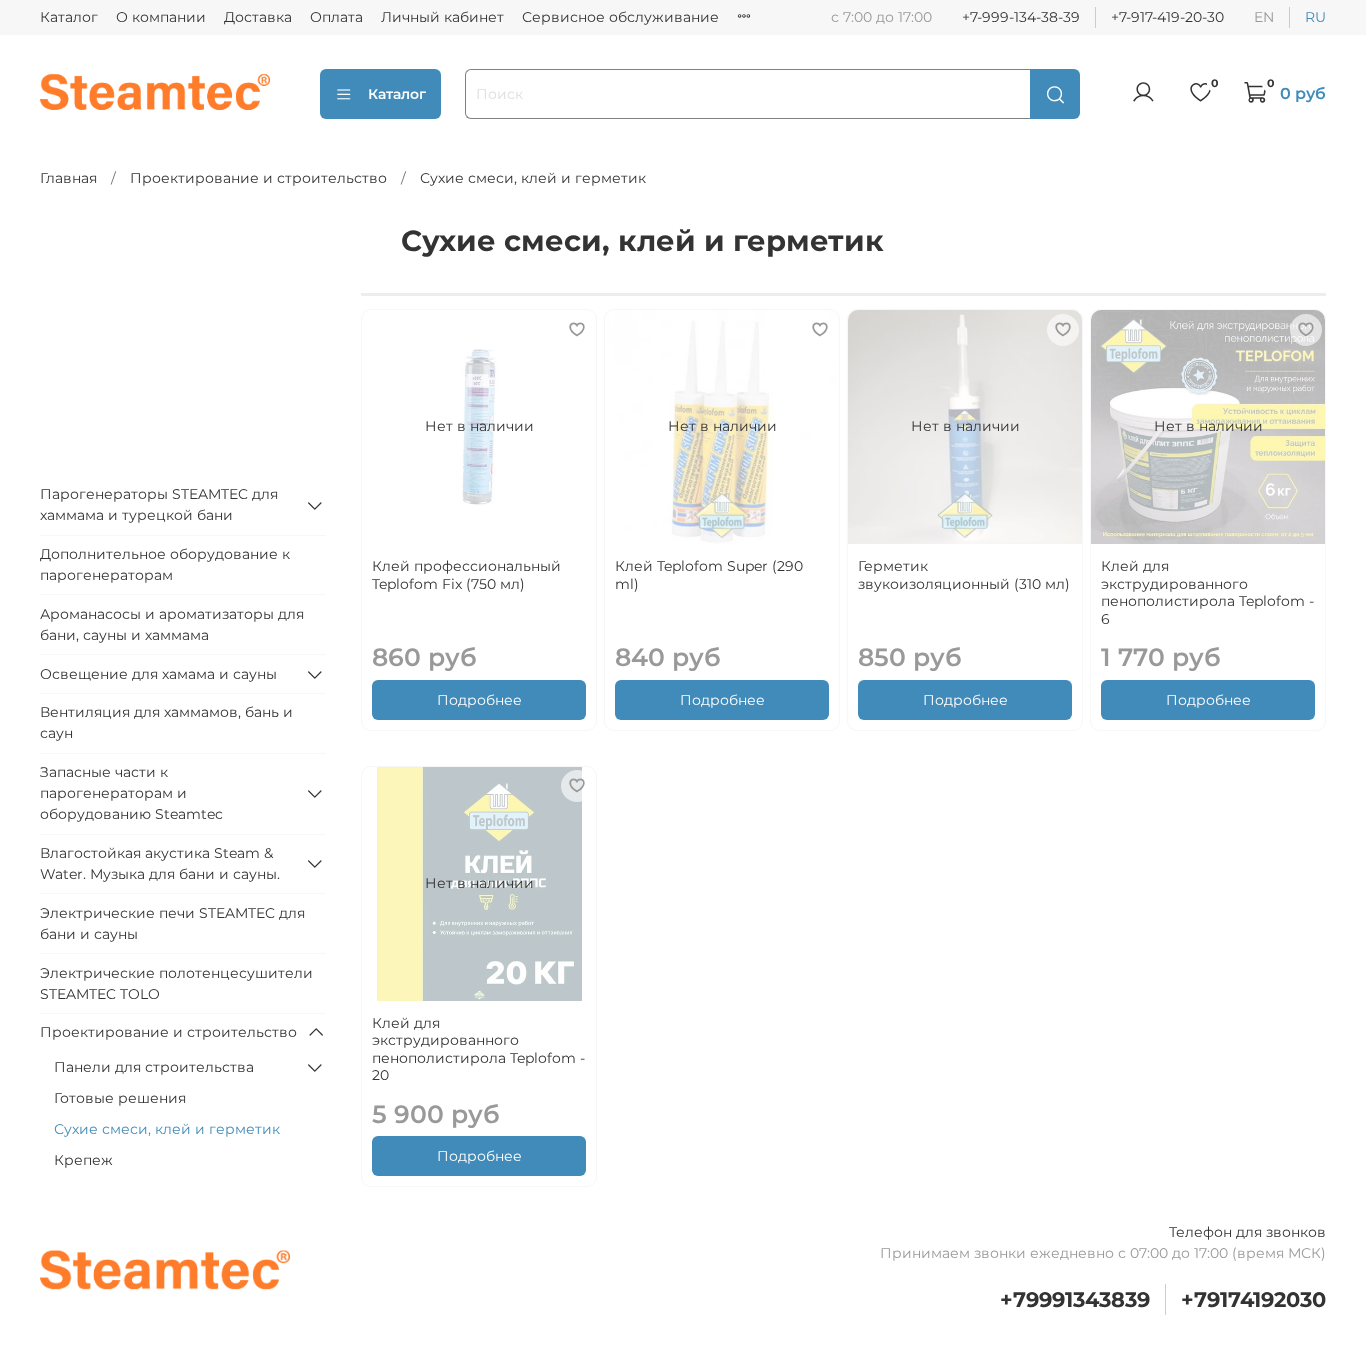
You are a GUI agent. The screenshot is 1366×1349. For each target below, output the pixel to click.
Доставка (258, 17)
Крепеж (83, 1160)
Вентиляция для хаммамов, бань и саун (166, 722)
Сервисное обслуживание (620, 17)
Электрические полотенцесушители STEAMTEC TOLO (176, 983)
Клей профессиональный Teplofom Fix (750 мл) (466, 575)
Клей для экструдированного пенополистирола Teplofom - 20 (478, 1049)
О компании (161, 17)
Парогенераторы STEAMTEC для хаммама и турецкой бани (159, 504)
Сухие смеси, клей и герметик (167, 1129)
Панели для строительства (154, 1067)
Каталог (69, 17)
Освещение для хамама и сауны (158, 674)
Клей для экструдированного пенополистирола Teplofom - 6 (1207, 592)
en (1264, 17)
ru (1315, 17)
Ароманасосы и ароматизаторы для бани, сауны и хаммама (172, 624)
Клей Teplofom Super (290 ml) (709, 575)
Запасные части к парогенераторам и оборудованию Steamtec (131, 793)
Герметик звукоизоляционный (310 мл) (964, 575)
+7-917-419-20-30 (1167, 17)
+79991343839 (1075, 1299)
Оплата (336, 17)
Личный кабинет (442, 17)
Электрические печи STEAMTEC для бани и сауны (172, 923)
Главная (68, 178)
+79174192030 (1253, 1299)
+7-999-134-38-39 (1021, 17)
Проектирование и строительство (258, 178)
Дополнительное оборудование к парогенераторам (165, 564)
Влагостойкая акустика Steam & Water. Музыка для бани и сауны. (160, 863)
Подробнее (479, 700)
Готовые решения (120, 1098)
